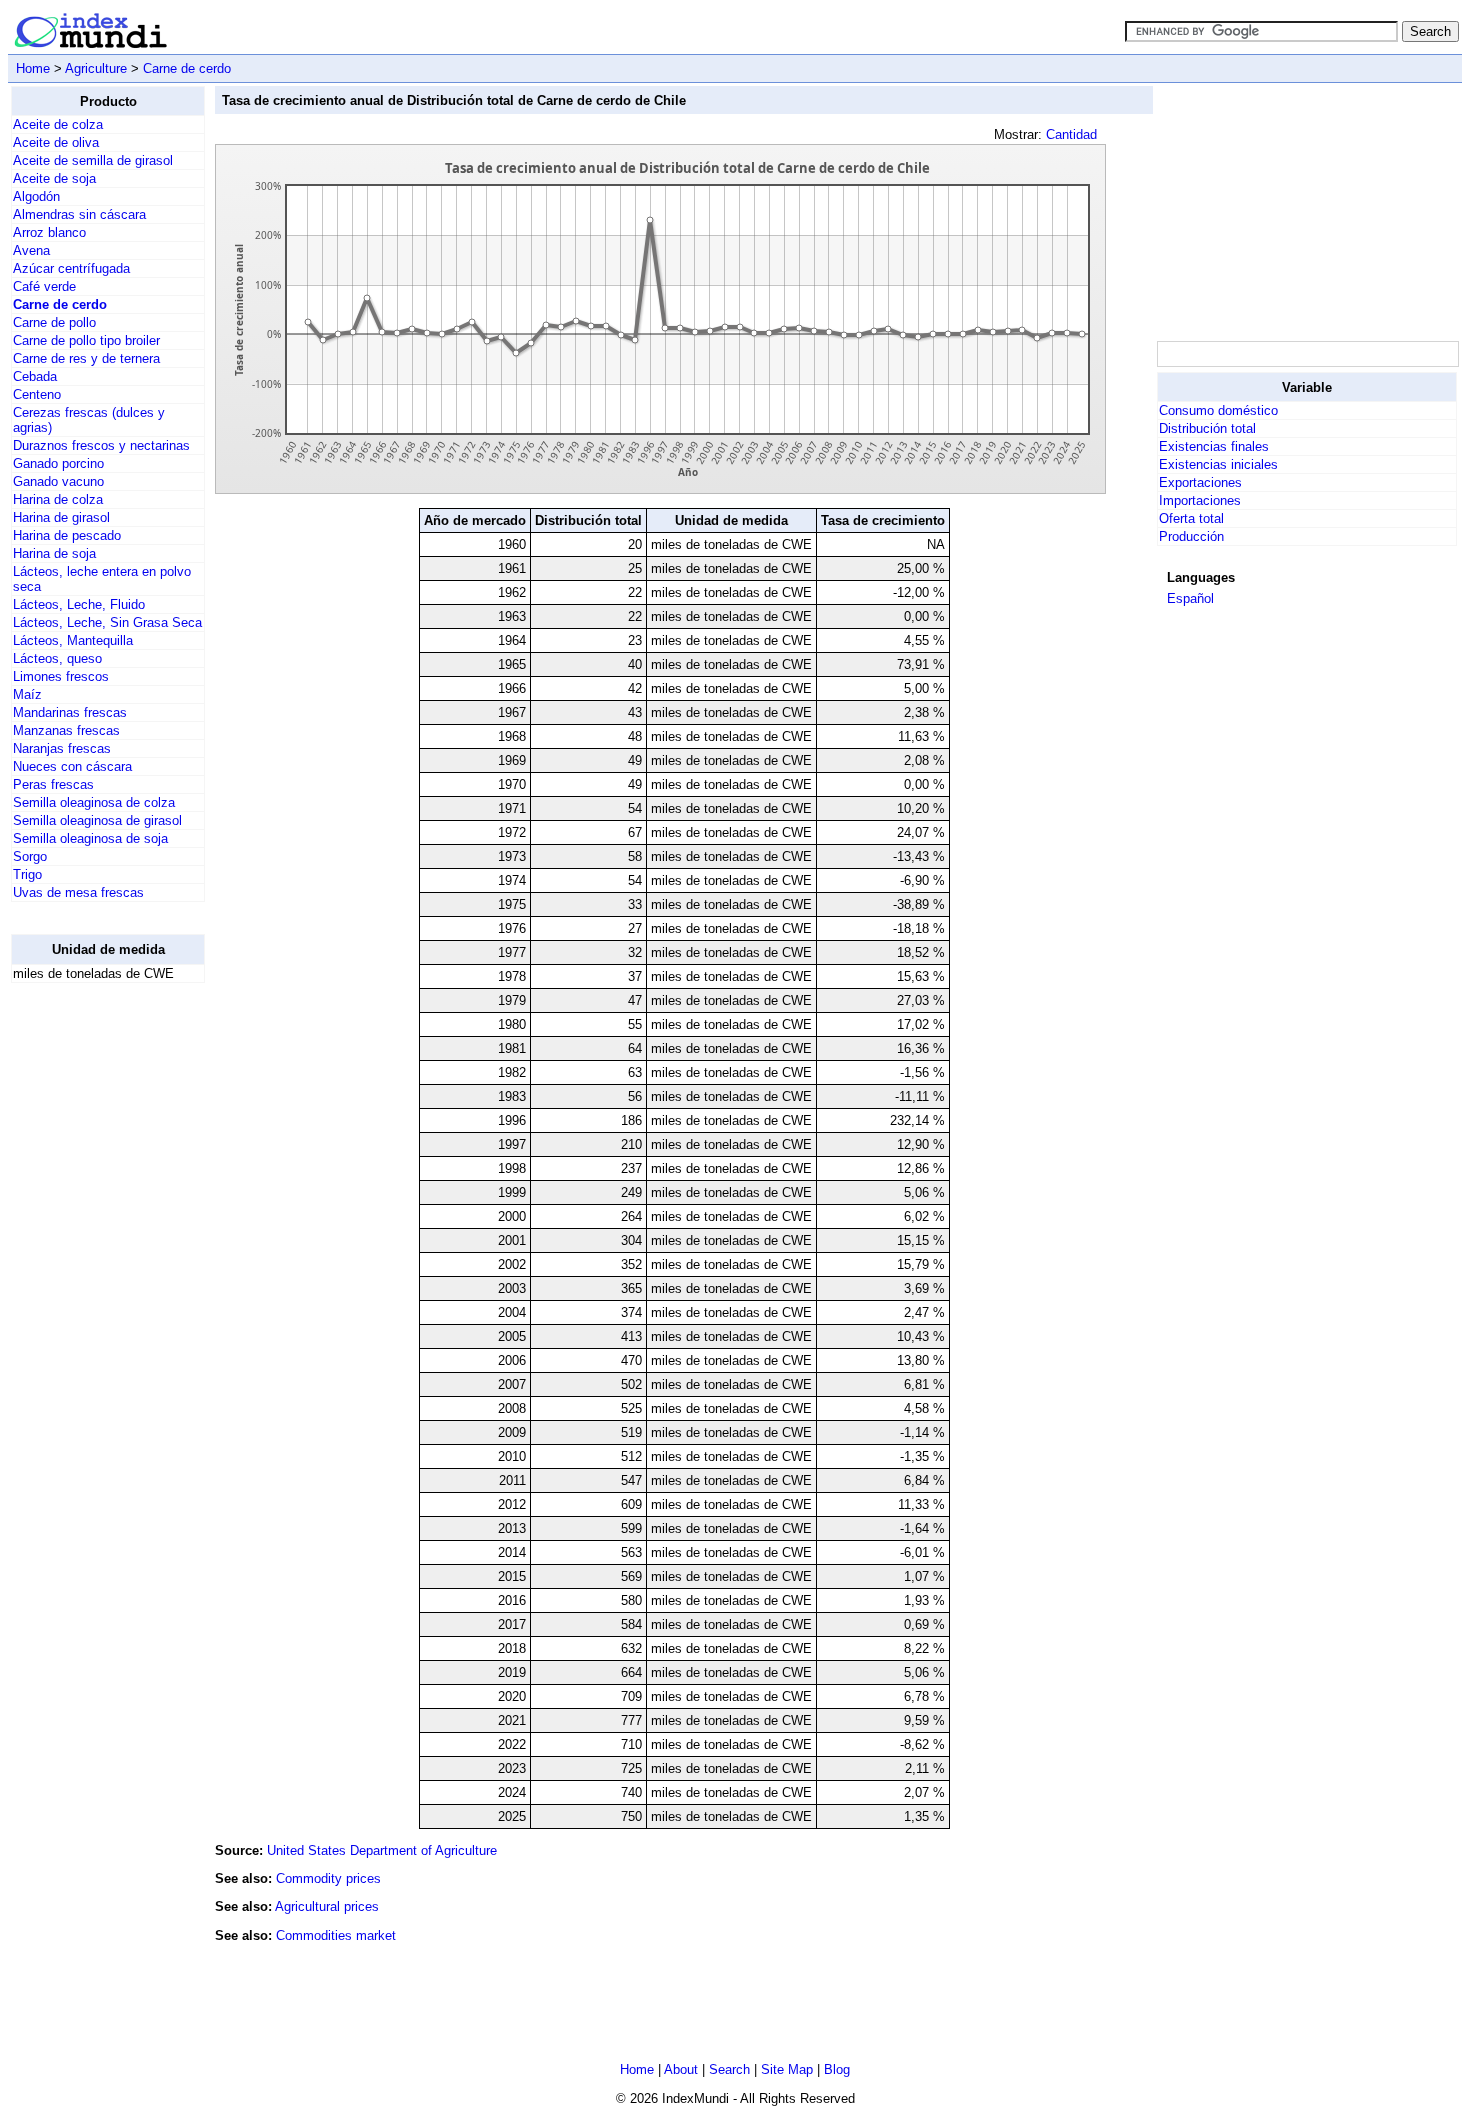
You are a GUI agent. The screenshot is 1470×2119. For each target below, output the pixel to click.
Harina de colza (58, 499)
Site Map (787, 2069)
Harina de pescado (67, 535)
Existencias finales (1214, 446)
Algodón (36, 196)
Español (1190, 598)
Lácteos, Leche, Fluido (79, 604)
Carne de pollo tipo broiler (86, 340)
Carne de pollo (54, 322)
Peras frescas (53, 784)
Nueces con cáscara (72, 766)
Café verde (44, 286)
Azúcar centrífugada (71, 268)
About (681, 2069)
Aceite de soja (54, 178)
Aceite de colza (58, 124)
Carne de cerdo (187, 68)
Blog (837, 2069)
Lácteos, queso (57, 658)
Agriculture (96, 68)
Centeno (37, 394)
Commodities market (336, 1935)
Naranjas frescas (62, 748)
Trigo (27, 874)
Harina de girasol (61, 517)
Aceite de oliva (56, 142)
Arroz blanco (49, 232)
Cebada (35, 376)
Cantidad (1071, 134)
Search (729, 2069)
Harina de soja (54, 553)
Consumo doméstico (1218, 410)
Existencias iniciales (1218, 464)
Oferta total (1191, 518)
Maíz (27, 694)
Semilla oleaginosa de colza (94, 802)
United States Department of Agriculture (382, 1850)
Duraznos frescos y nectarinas (101, 445)
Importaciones (1200, 500)
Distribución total (1207, 428)
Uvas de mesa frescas (78, 892)
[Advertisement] (91, 1299)
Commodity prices (328, 1878)
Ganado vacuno (58, 481)
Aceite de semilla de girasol (93, 160)
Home (33, 68)
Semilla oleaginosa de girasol (97, 820)
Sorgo (30, 856)
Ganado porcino (58, 463)
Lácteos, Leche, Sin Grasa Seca (107, 622)
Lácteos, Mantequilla (73, 640)
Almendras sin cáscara (79, 214)
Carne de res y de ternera (86, 358)
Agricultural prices (327, 1906)
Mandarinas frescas (70, 712)
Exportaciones (1200, 482)
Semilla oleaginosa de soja (90, 838)
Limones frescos (61, 676)
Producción (1191, 536)
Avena (31, 250)
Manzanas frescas (66, 730)
